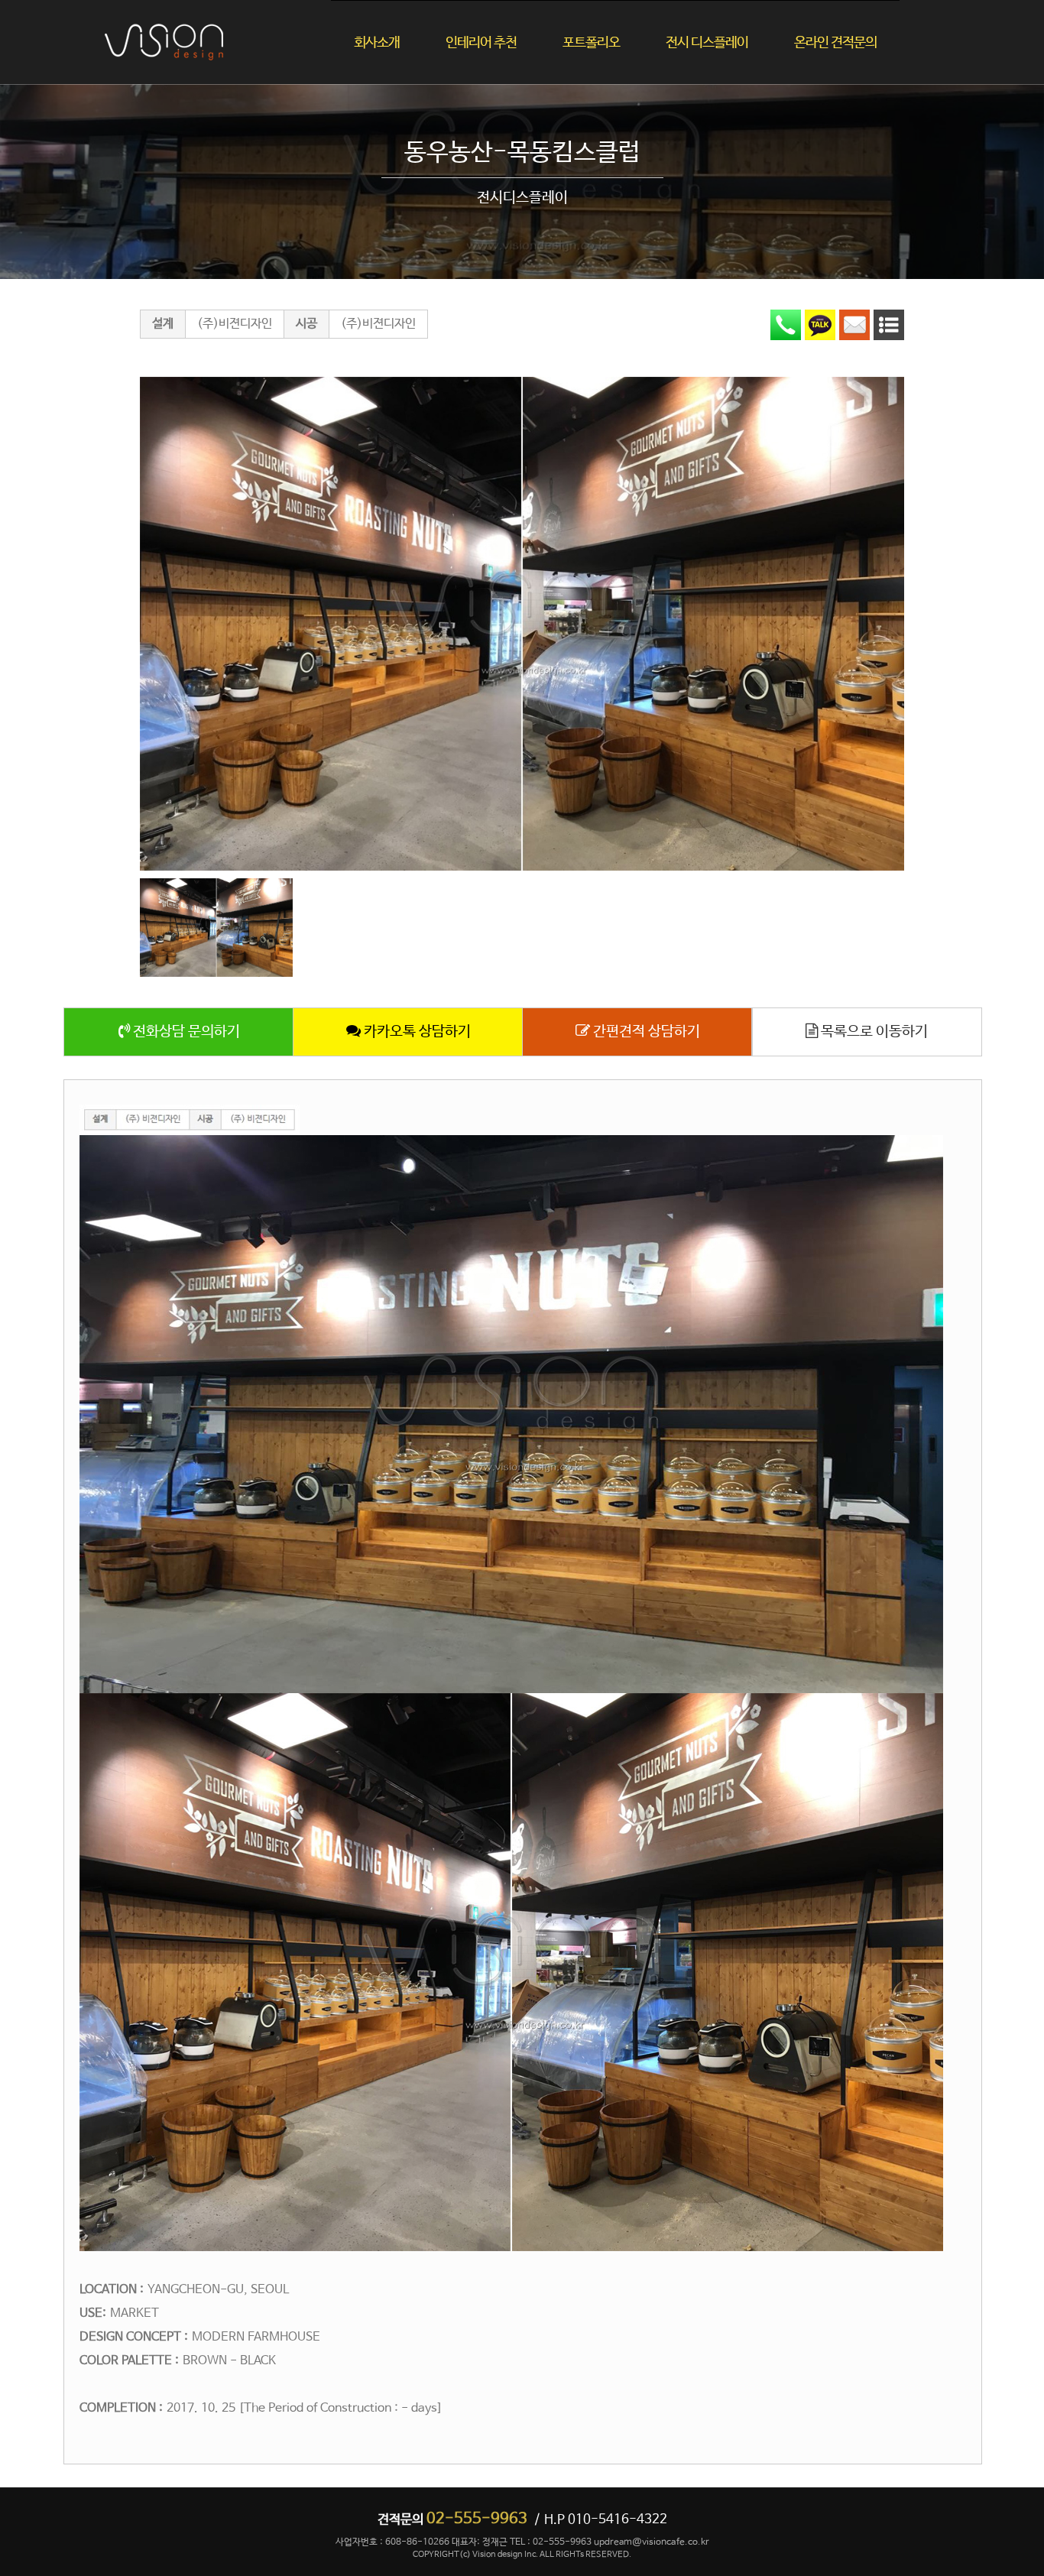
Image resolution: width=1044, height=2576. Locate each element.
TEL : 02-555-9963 (551, 2542)
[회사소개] (400, 16)
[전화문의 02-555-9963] (786, 325)
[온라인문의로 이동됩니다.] (854, 325)
